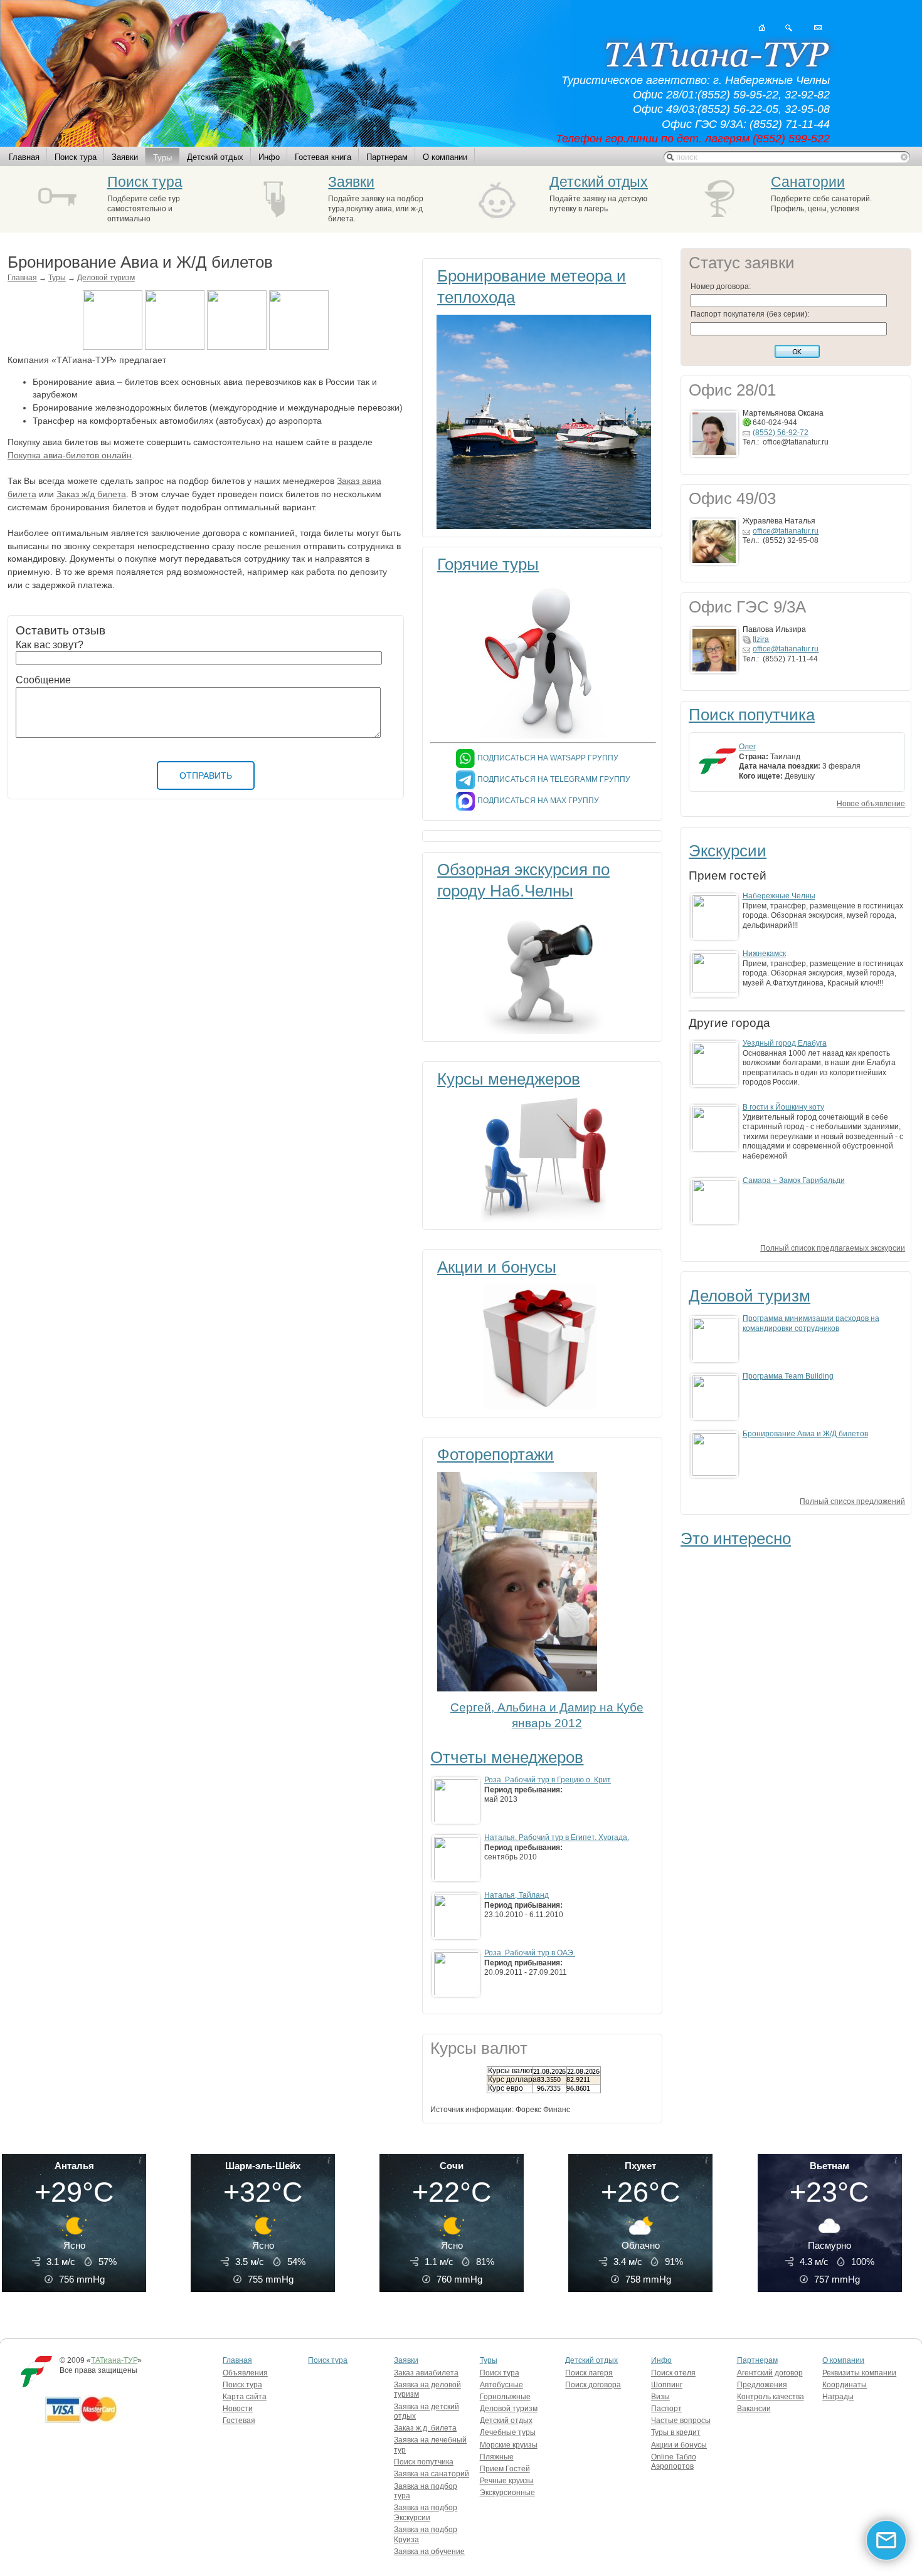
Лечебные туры (508, 2432)
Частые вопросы (681, 2421)
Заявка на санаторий (432, 2474)
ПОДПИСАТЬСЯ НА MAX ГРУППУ (538, 801)
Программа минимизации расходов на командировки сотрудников (811, 1323)
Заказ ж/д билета (91, 494)
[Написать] (818, 28)
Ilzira (761, 639)
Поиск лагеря (589, 2373)
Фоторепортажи (495, 1454)
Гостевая (239, 2421)
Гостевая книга (323, 157)
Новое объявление (871, 804)
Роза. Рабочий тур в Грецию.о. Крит (548, 1780)
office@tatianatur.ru (786, 531)
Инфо (269, 157)
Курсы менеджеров (509, 1079)
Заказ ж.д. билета (425, 2428)
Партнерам (387, 157)
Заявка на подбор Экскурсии (426, 2513)
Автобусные (501, 2385)
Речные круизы (507, 2481)
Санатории (808, 182)
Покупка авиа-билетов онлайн (70, 455)
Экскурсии (728, 851)
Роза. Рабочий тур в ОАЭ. (530, 1953)
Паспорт (666, 2409)
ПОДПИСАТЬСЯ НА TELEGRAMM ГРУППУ (554, 779)
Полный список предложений (852, 1501)
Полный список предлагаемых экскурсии (833, 1248)
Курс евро (506, 2088)
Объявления (245, 2373)
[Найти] (789, 28)
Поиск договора (593, 2385)
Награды (838, 2397)
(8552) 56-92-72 (781, 433)
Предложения (762, 2385)
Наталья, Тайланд (517, 1895)
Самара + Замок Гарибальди (794, 1180)
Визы (660, 2397)
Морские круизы (509, 2445)
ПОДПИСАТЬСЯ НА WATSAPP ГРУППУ (548, 758)
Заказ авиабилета (426, 2373)
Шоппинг (667, 2385)
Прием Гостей (505, 2469)
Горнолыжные (505, 2397)
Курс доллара (512, 2079)
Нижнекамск (764, 954)
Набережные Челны (779, 896)
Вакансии (754, 2409)
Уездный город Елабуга (785, 1043)
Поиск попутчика (752, 715)
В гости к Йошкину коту (783, 1107)
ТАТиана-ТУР (114, 2360)
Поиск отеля (673, 2373)
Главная (24, 157)
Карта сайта (245, 2397)
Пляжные (497, 2457)
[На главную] (762, 28)
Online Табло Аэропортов (674, 2462)
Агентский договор (770, 2373)
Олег (747, 747)
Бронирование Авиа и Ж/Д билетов (805, 1434)
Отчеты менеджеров (507, 1757)
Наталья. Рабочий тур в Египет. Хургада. (557, 1837)
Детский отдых (215, 157)
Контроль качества (771, 2397)
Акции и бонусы (497, 1267)
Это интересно (736, 1538)
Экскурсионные (507, 2493)
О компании (445, 157)
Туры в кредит (676, 2432)
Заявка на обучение (429, 2552)
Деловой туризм (106, 278)
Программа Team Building (788, 1376)
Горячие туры (488, 564)
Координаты (845, 2385)
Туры (162, 158)
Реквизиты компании (859, 2373)
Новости (238, 2409)
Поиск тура (76, 157)
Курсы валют (511, 2071)
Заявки (125, 157)
